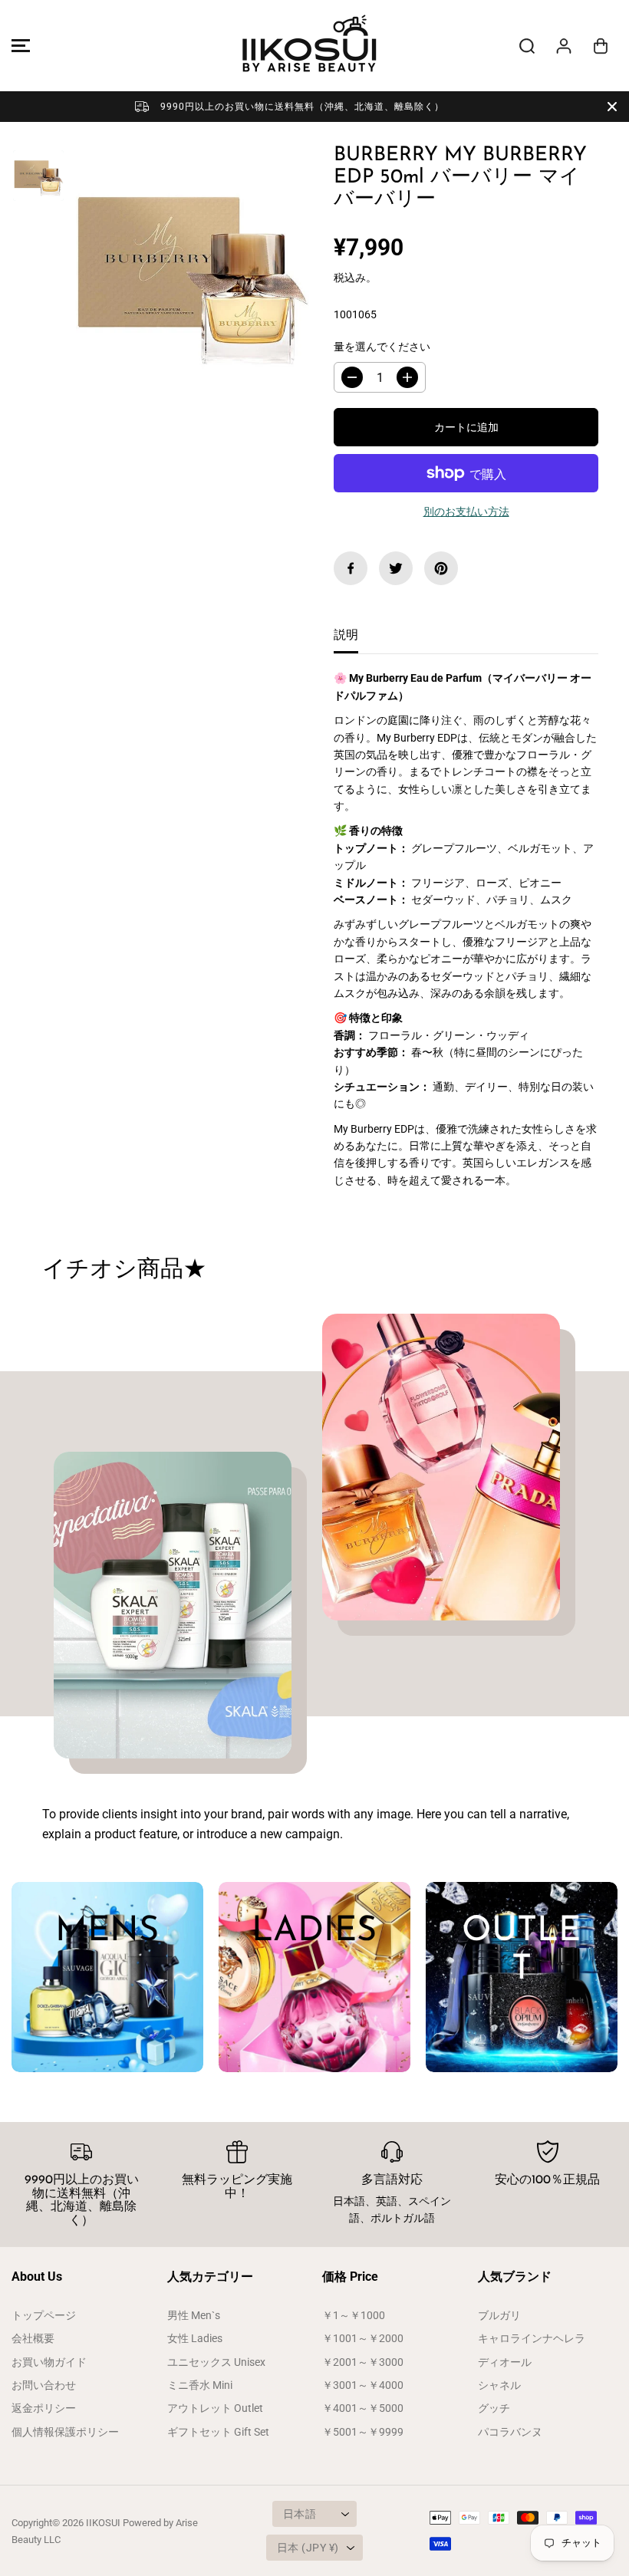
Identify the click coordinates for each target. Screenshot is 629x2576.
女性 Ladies (195, 2338)
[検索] (527, 46)
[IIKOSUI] (311, 46)
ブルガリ (499, 2315)
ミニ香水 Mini (200, 2385)
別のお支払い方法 (466, 512)
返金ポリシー (44, 2408)
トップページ (44, 2315)
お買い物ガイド (49, 2362)
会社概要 (33, 2338)
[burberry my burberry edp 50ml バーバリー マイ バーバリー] (191, 268)
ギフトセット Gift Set (218, 2432)
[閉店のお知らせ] (612, 107)
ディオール (505, 2362)
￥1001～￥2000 (363, 2338)
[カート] (601, 46)
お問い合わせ (44, 2385)
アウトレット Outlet (215, 2408)
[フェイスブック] (351, 568)
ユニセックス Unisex (216, 2362)
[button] (18, 46)
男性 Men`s (194, 2315)
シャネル (499, 2385)
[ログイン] (564, 46)
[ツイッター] (396, 568)
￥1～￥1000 (354, 2315)
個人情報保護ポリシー (65, 2432)
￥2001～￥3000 (363, 2362)
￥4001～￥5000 (363, 2408)
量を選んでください (382, 347)
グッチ (494, 2408)
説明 (346, 635)
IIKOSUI (103, 2523)
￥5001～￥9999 (363, 2432)
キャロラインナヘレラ (532, 2338)
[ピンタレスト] (441, 568)
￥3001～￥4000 (363, 2385)
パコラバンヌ (510, 2432)
